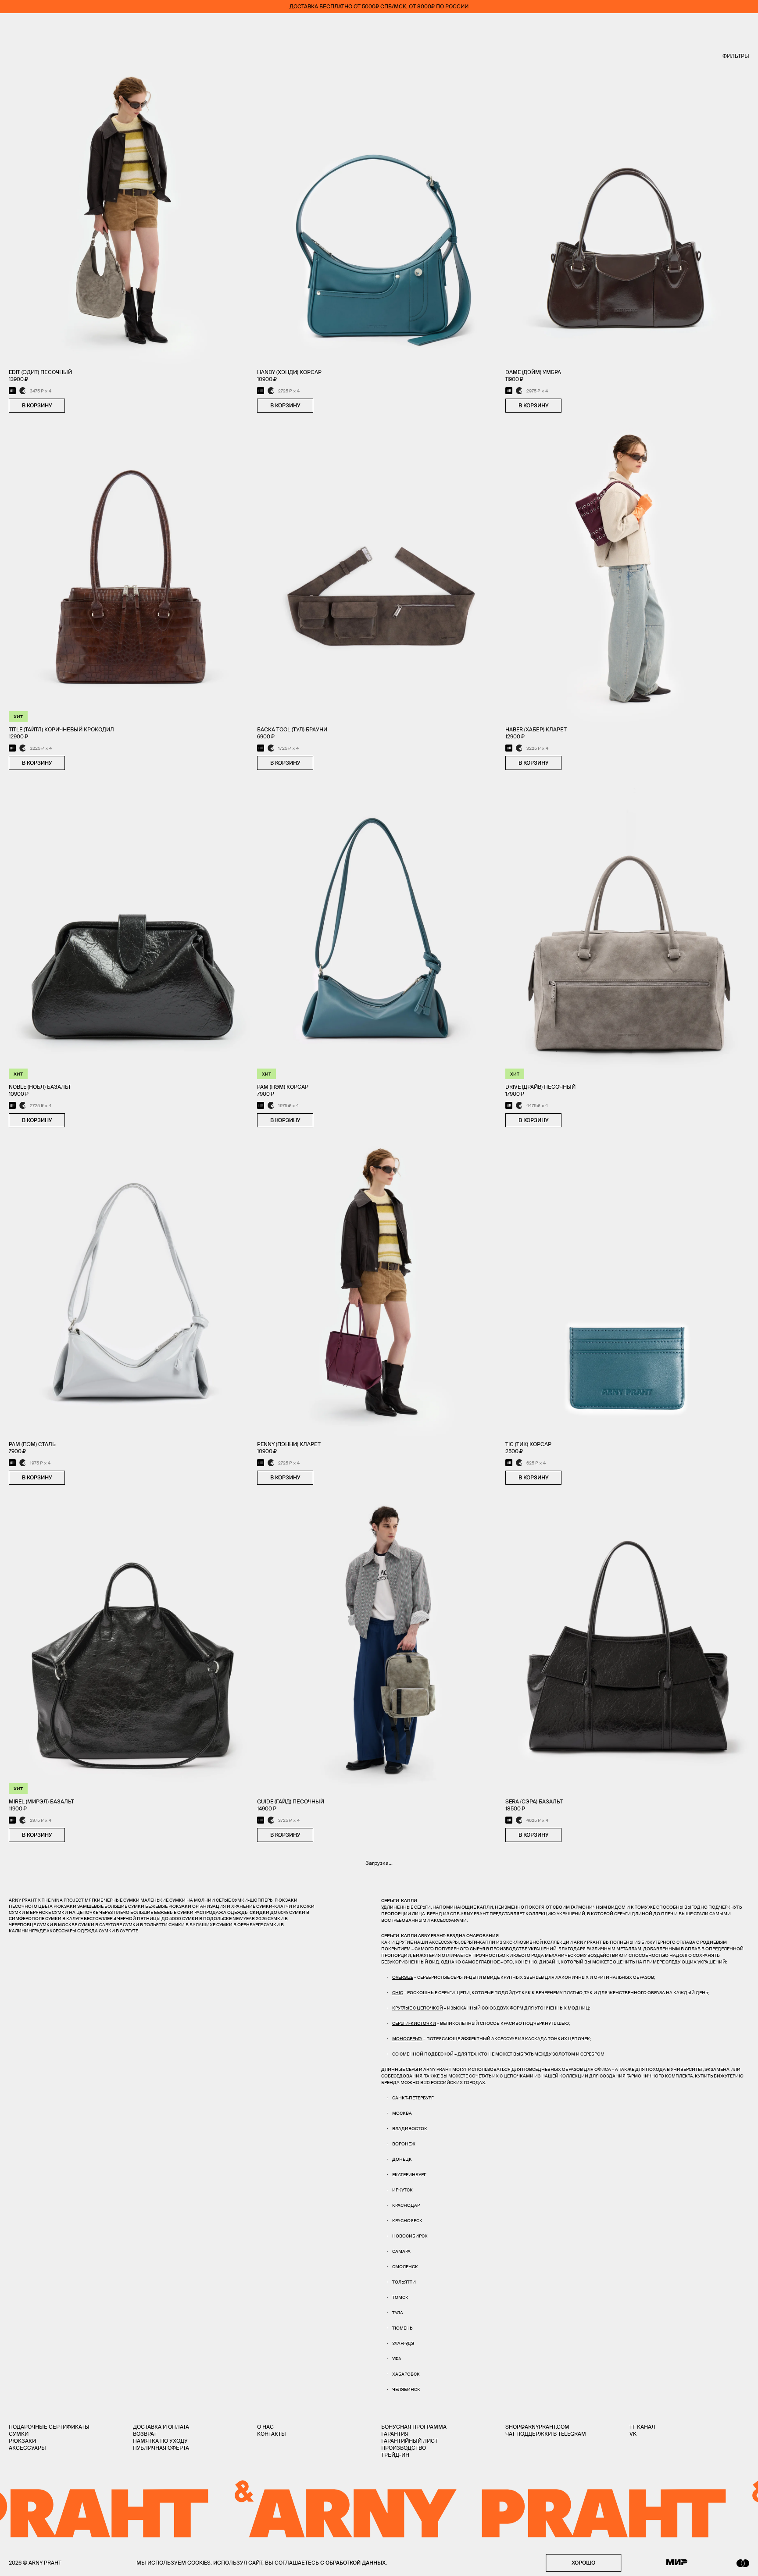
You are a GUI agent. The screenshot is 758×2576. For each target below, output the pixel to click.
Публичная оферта (161, 2448)
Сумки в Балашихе (192, 1925)
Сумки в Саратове (100, 1925)
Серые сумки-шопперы (245, 1900)
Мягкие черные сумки (112, 1900)
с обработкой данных (353, 2563)
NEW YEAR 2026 (250, 1919)
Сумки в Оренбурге (240, 1925)
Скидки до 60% (269, 1912)
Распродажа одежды (222, 1912)
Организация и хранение (224, 1906)
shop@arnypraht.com (537, 2427)
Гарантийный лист (409, 2441)
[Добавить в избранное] (74, 406)
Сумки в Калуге (64, 1919)
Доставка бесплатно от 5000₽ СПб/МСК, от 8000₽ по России (379, 6)
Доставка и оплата (161, 2427)
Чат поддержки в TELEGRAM (546, 2434)
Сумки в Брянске (30, 1912)
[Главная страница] (379, 26)
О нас (265, 2427)
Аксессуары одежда (73, 1931)
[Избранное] (694, 27)
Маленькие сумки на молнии (178, 1900)
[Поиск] (38, 27)
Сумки (19, 2434)
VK (633, 2434)
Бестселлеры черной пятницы (122, 1919)
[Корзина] (745, 26)
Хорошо (583, 2563)
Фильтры (736, 56)
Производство (404, 2448)
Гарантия (395, 2434)
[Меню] (13, 26)
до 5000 (171, 1919)
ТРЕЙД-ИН (395, 2455)
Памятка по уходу (160, 2441)
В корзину (37, 405)
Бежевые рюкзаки (168, 1906)
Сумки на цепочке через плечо (91, 1912)
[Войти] (720, 26)
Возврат (145, 2434)
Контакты (272, 2434)
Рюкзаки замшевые (79, 1906)
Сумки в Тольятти (145, 1925)
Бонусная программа (414, 2427)
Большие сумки (124, 1906)
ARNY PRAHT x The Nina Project (46, 1900)
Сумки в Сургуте (118, 1931)
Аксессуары (27, 2448)
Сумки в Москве (57, 1925)
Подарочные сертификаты (49, 2427)
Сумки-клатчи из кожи (285, 1906)
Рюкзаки (22, 2441)
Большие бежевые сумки (162, 1912)
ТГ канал (642, 2427)
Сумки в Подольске (207, 1919)
